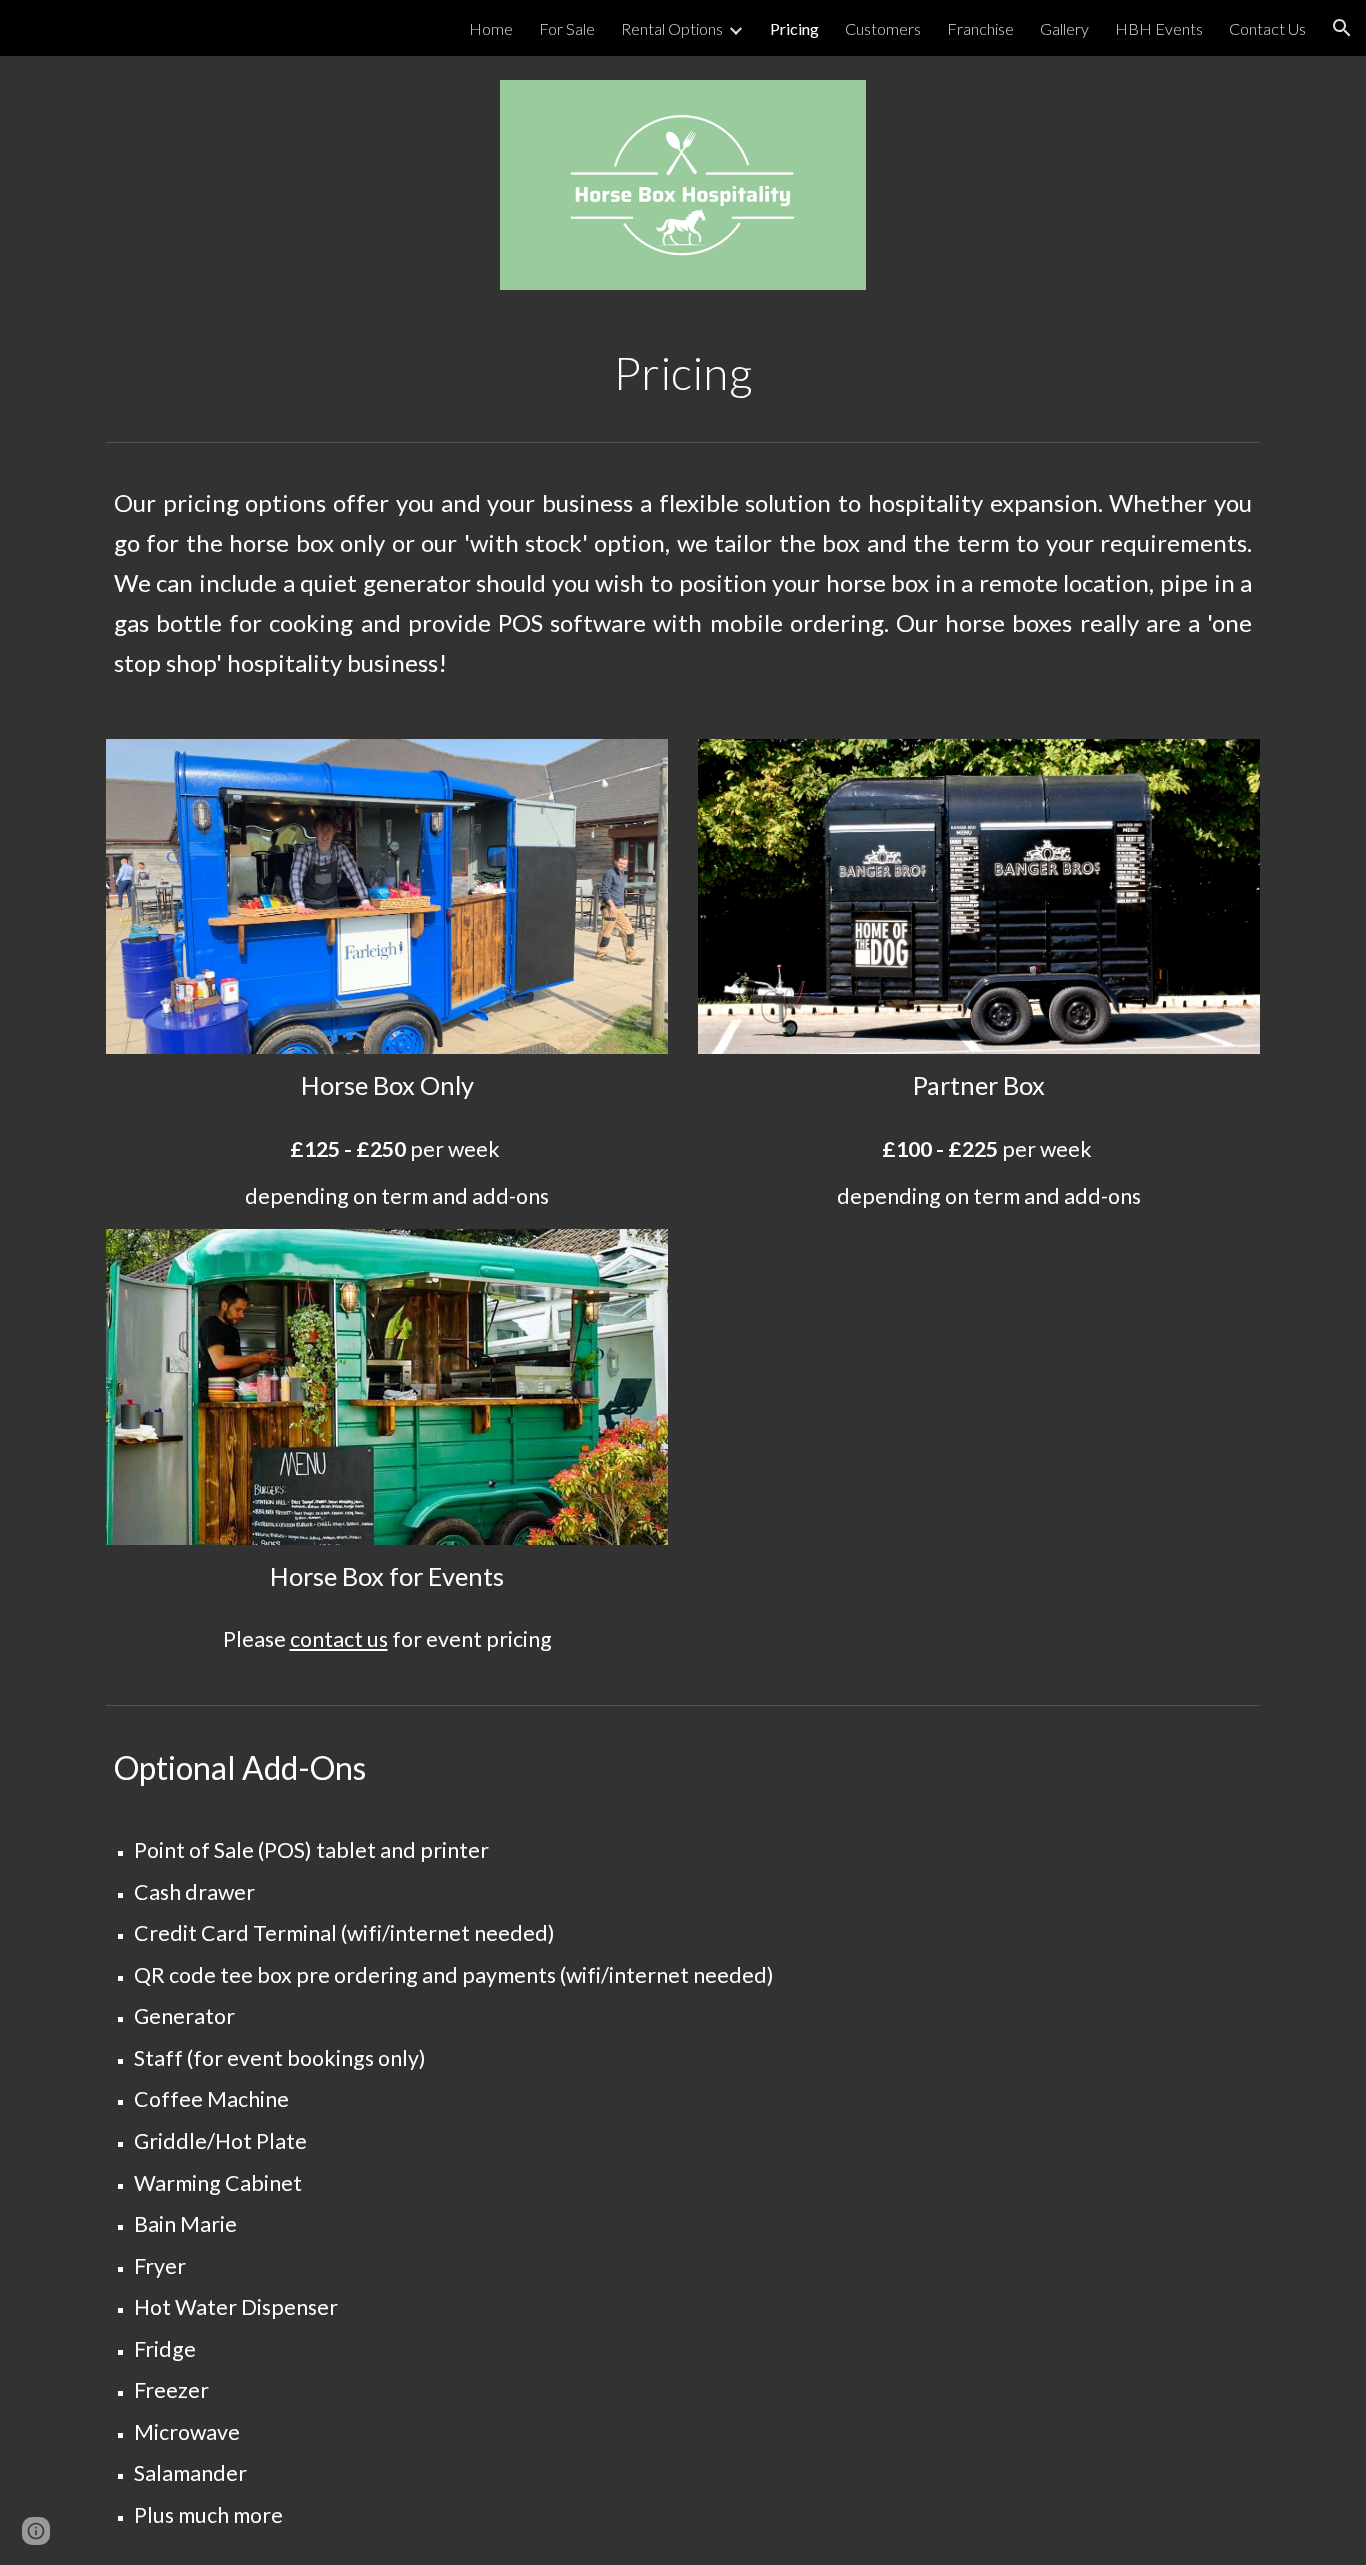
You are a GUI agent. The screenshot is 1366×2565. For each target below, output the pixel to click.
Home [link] (491, 28)
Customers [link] (883, 28)
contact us (339, 1639)
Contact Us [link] (1267, 28)
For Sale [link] (567, 28)
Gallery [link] (1064, 28)
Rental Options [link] (672, 28)
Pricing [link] (794, 28)
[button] (1342, 28)
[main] (683, 373)
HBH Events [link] (1159, 28)
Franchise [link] (980, 28)
